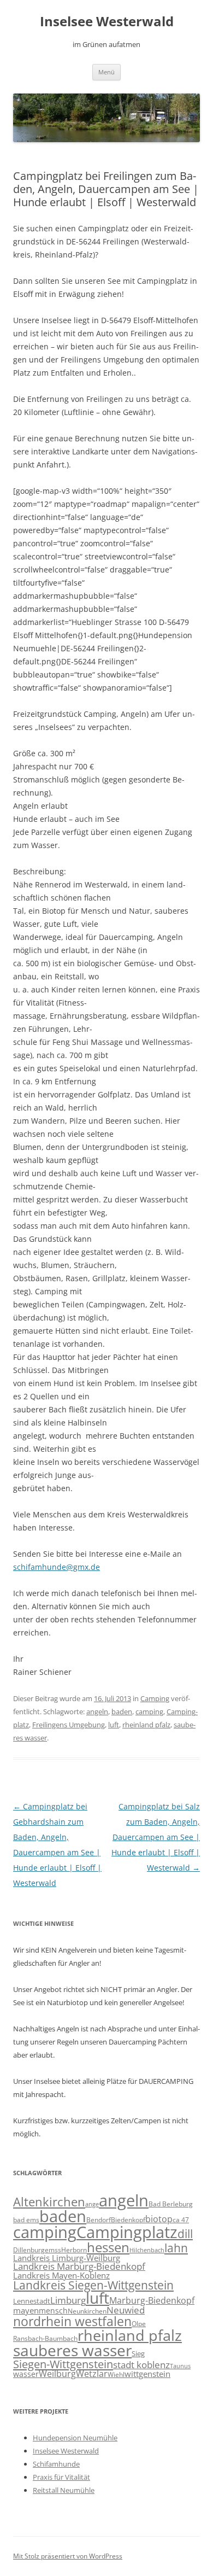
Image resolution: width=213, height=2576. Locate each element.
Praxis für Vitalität (61, 2477)
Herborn (74, 2250)
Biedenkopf (128, 2219)
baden (122, 1712)
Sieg (138, 2353)
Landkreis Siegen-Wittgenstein (93, 2285)
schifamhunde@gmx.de (57, 1567)
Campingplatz (127, 2232)
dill (185, 2234)
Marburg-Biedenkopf (152, 2300)
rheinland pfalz (146, 1725)
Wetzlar (92, 2374)
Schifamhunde (56, 2464)
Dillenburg (29, 2250)
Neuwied (126, 2310)
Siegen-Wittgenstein (63, 2364)
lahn (176, 2248)
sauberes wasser (72, 2350)
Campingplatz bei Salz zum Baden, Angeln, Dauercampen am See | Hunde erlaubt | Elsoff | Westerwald (156, 1837)
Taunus (180, 2366)
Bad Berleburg (171, 2204)
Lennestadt (32, 2301)
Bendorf (99, 2220)
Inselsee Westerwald (107, 22)
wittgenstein (147, 2374)
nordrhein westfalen (72, 2321)
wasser (26, 2374)
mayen (26, 2310)
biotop (159, 2219)
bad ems (26, 2219)
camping (149, 1712)
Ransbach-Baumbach (45, 2338)
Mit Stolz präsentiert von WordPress (68, 2556)
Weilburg (57, 2374)
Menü (106, 72)
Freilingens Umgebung (69, 1725)
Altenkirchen (49, 2202)
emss (53, 2250)
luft (114, 1725)
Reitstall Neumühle (64, 2490)
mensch (53, 2311)
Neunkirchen (87, 2311)
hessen (108, 2247)
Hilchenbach (147, 2250)
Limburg (68, 2300)
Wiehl (116, 2374)
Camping (155, 1698)
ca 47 (181, 2220)
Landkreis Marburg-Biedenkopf (79, 2266)
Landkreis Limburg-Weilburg (67, 2258)
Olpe (139, 2324)
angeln (97, 1712)
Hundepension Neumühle (75, 2438)
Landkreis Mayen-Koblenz (61, 2275)
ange (92, 2204)
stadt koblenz (141, 2365)
